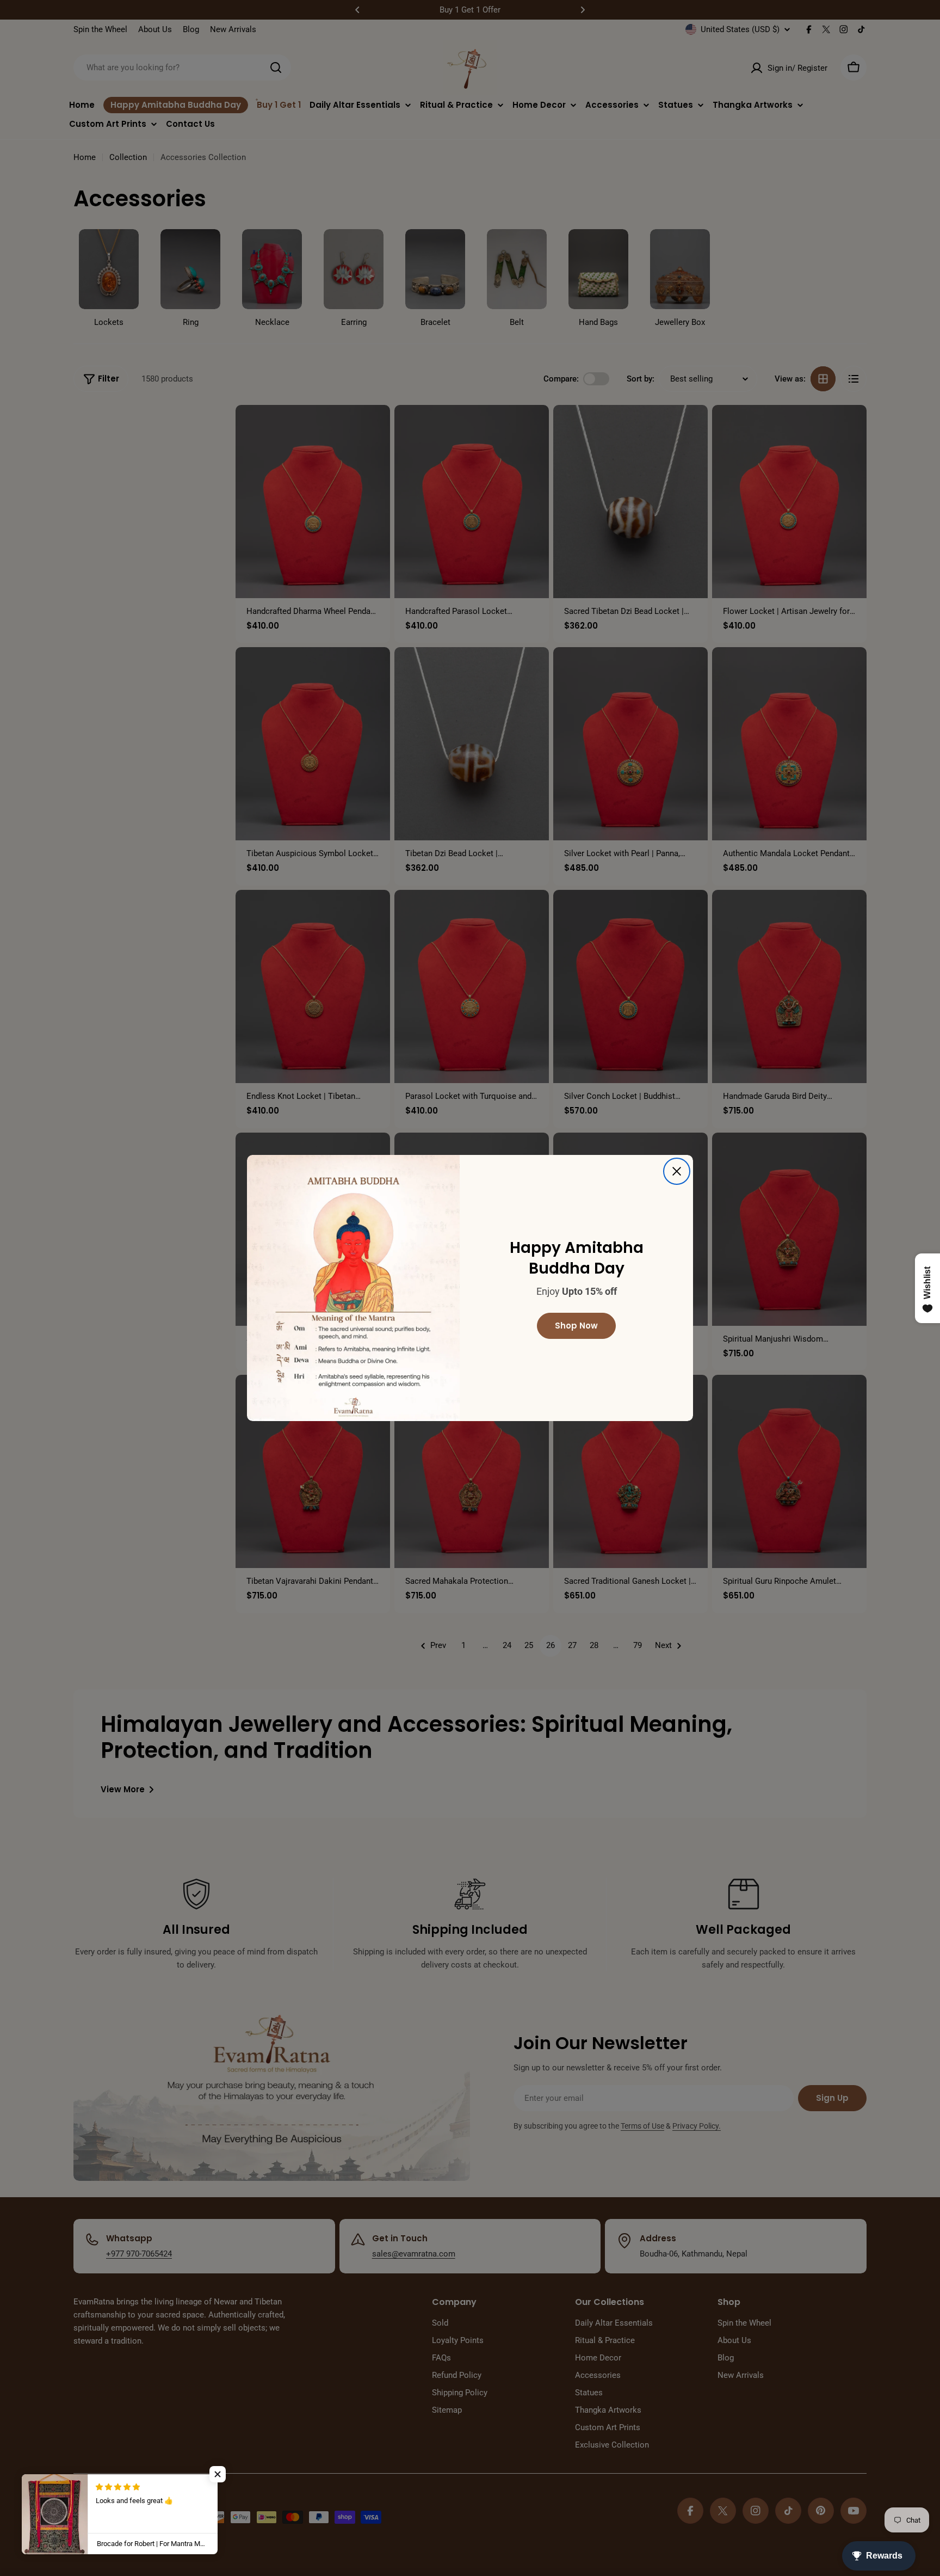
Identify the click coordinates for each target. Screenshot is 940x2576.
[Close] (677, 1171)
